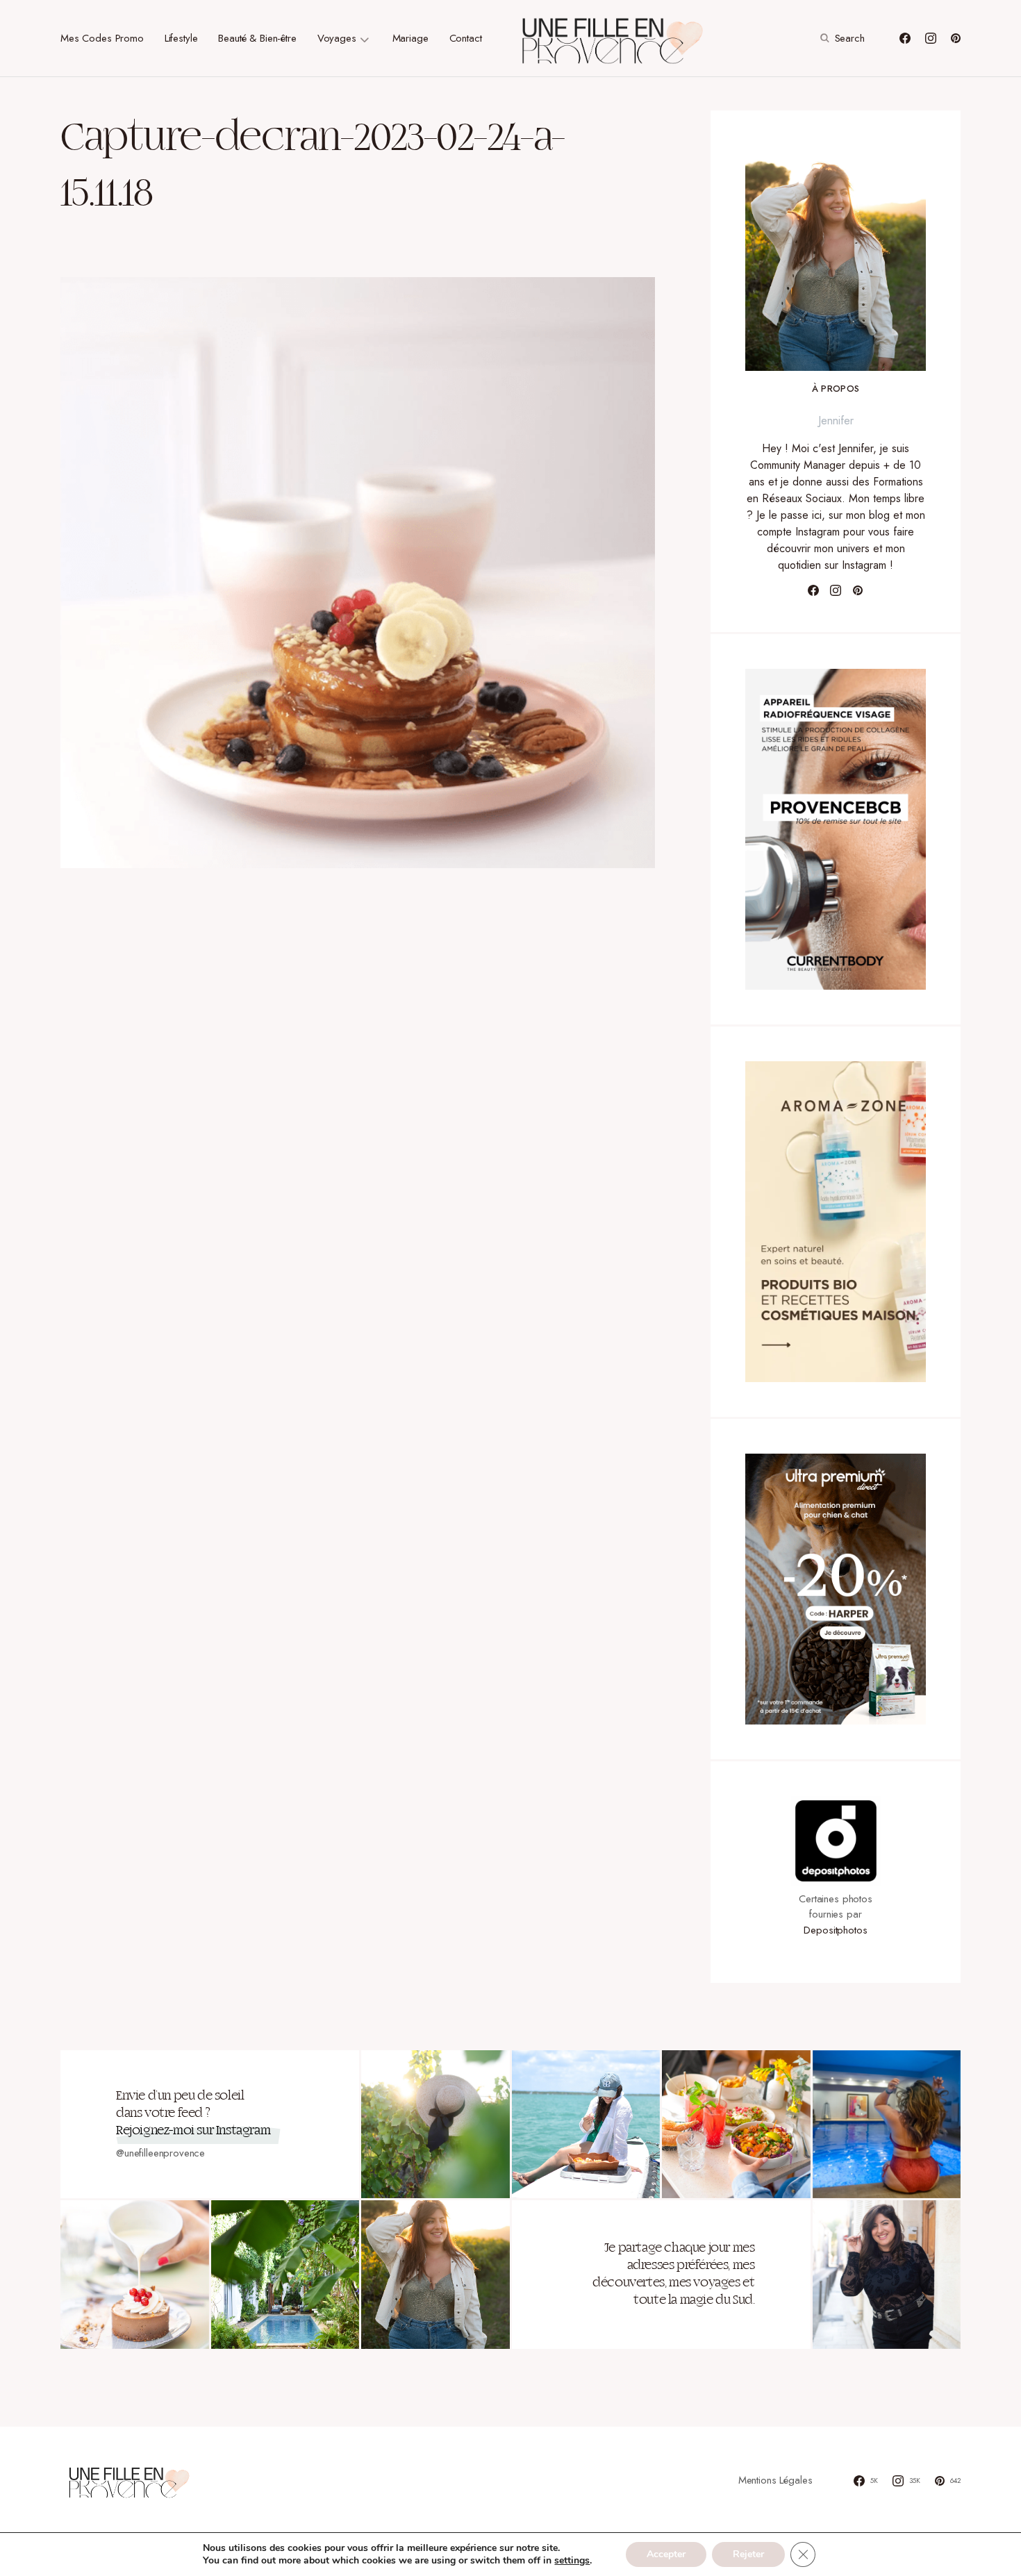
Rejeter (748, 2554)
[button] (841, 38)
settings (572, 2561)
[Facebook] (905, 38)
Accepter (666, 2554)
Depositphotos (835, 1930)
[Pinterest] (956, 38)
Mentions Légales (775, 2480)
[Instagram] (931, 38)
